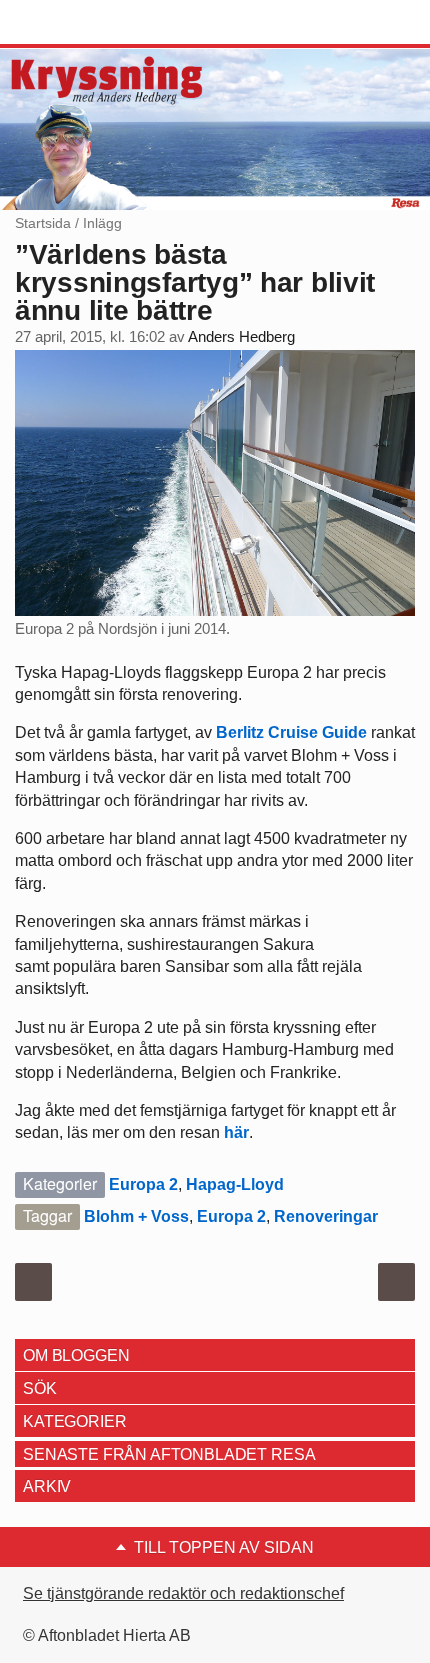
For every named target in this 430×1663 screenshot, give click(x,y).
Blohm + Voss (136, 1216)
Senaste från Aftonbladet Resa (169, 1454)
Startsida (43, 223)
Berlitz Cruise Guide (291, 732)
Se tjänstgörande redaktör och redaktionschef (183, 1593)
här (236, 1132)
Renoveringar (326, 1216)
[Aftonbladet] (90, 23)
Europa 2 (143, 1184)
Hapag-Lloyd (235, 1184)
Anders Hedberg (241, 337)
